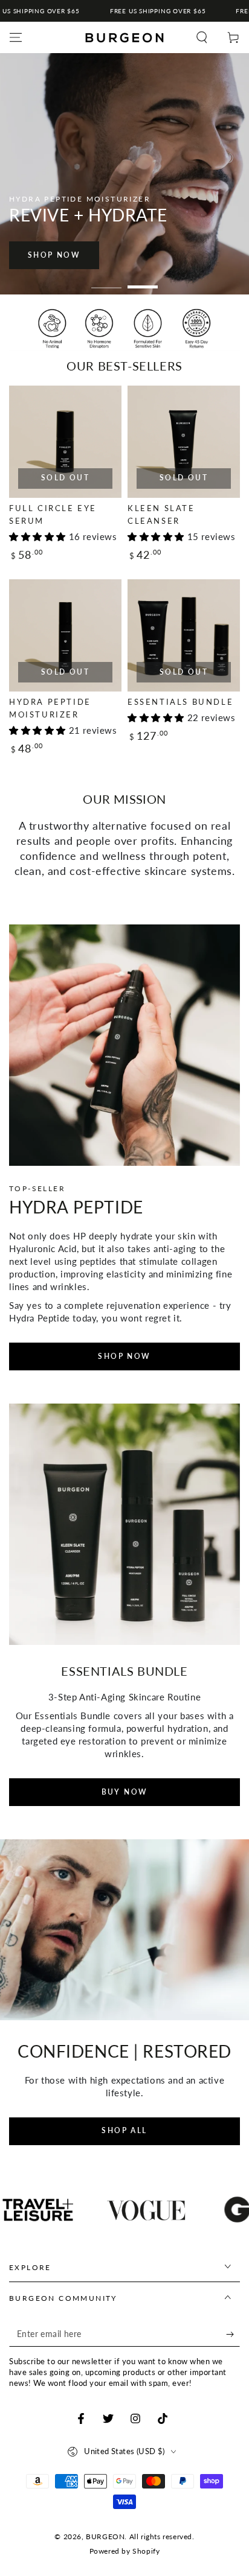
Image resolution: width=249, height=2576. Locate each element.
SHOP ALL (124, 2130)
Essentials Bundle (180, 702)
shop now (55, 255)
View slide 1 (106, 281)
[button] (202, 37)
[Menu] (16, 37)
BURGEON (105, 2536)
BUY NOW (125, 1792)
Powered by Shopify (125, 2551)
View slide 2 (143, 281)
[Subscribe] (233, 2335)
